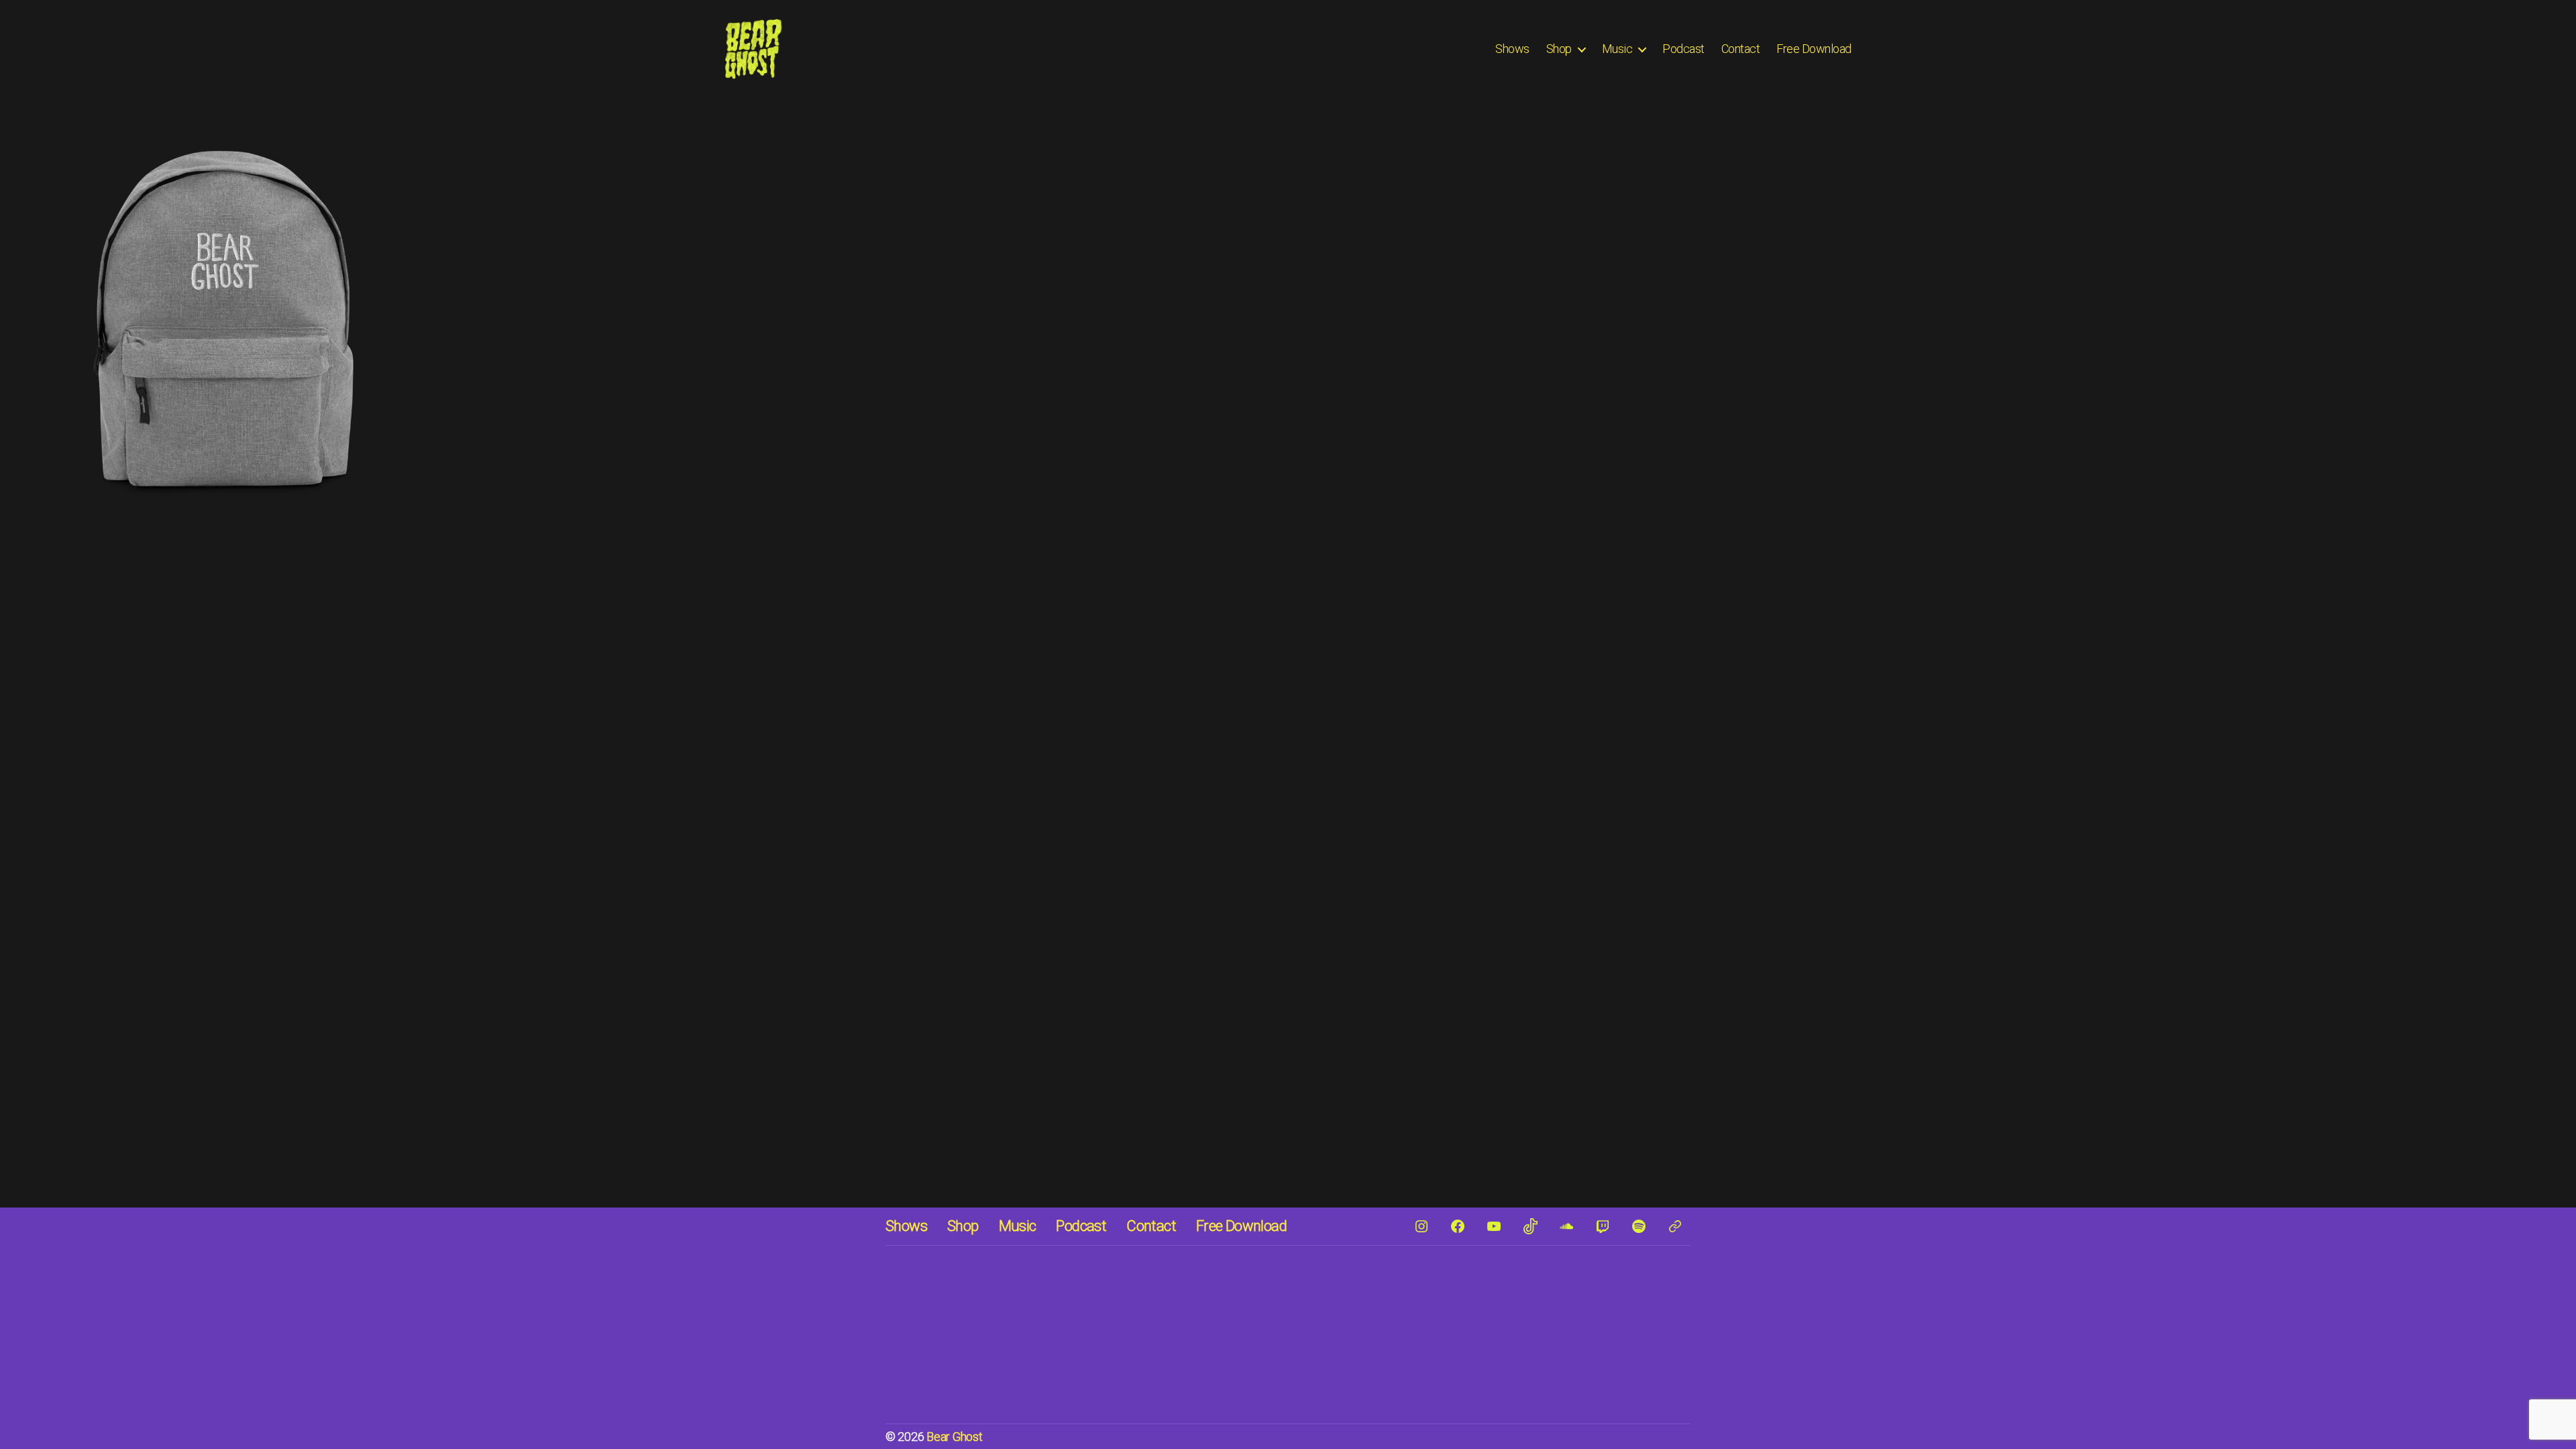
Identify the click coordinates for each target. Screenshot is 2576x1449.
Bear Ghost (954, 1437)
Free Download (1814, 49)
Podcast (1683, 49)
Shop (1559, 49)
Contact (1741, 49)
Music (1617, 49)
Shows (1512, 49)
